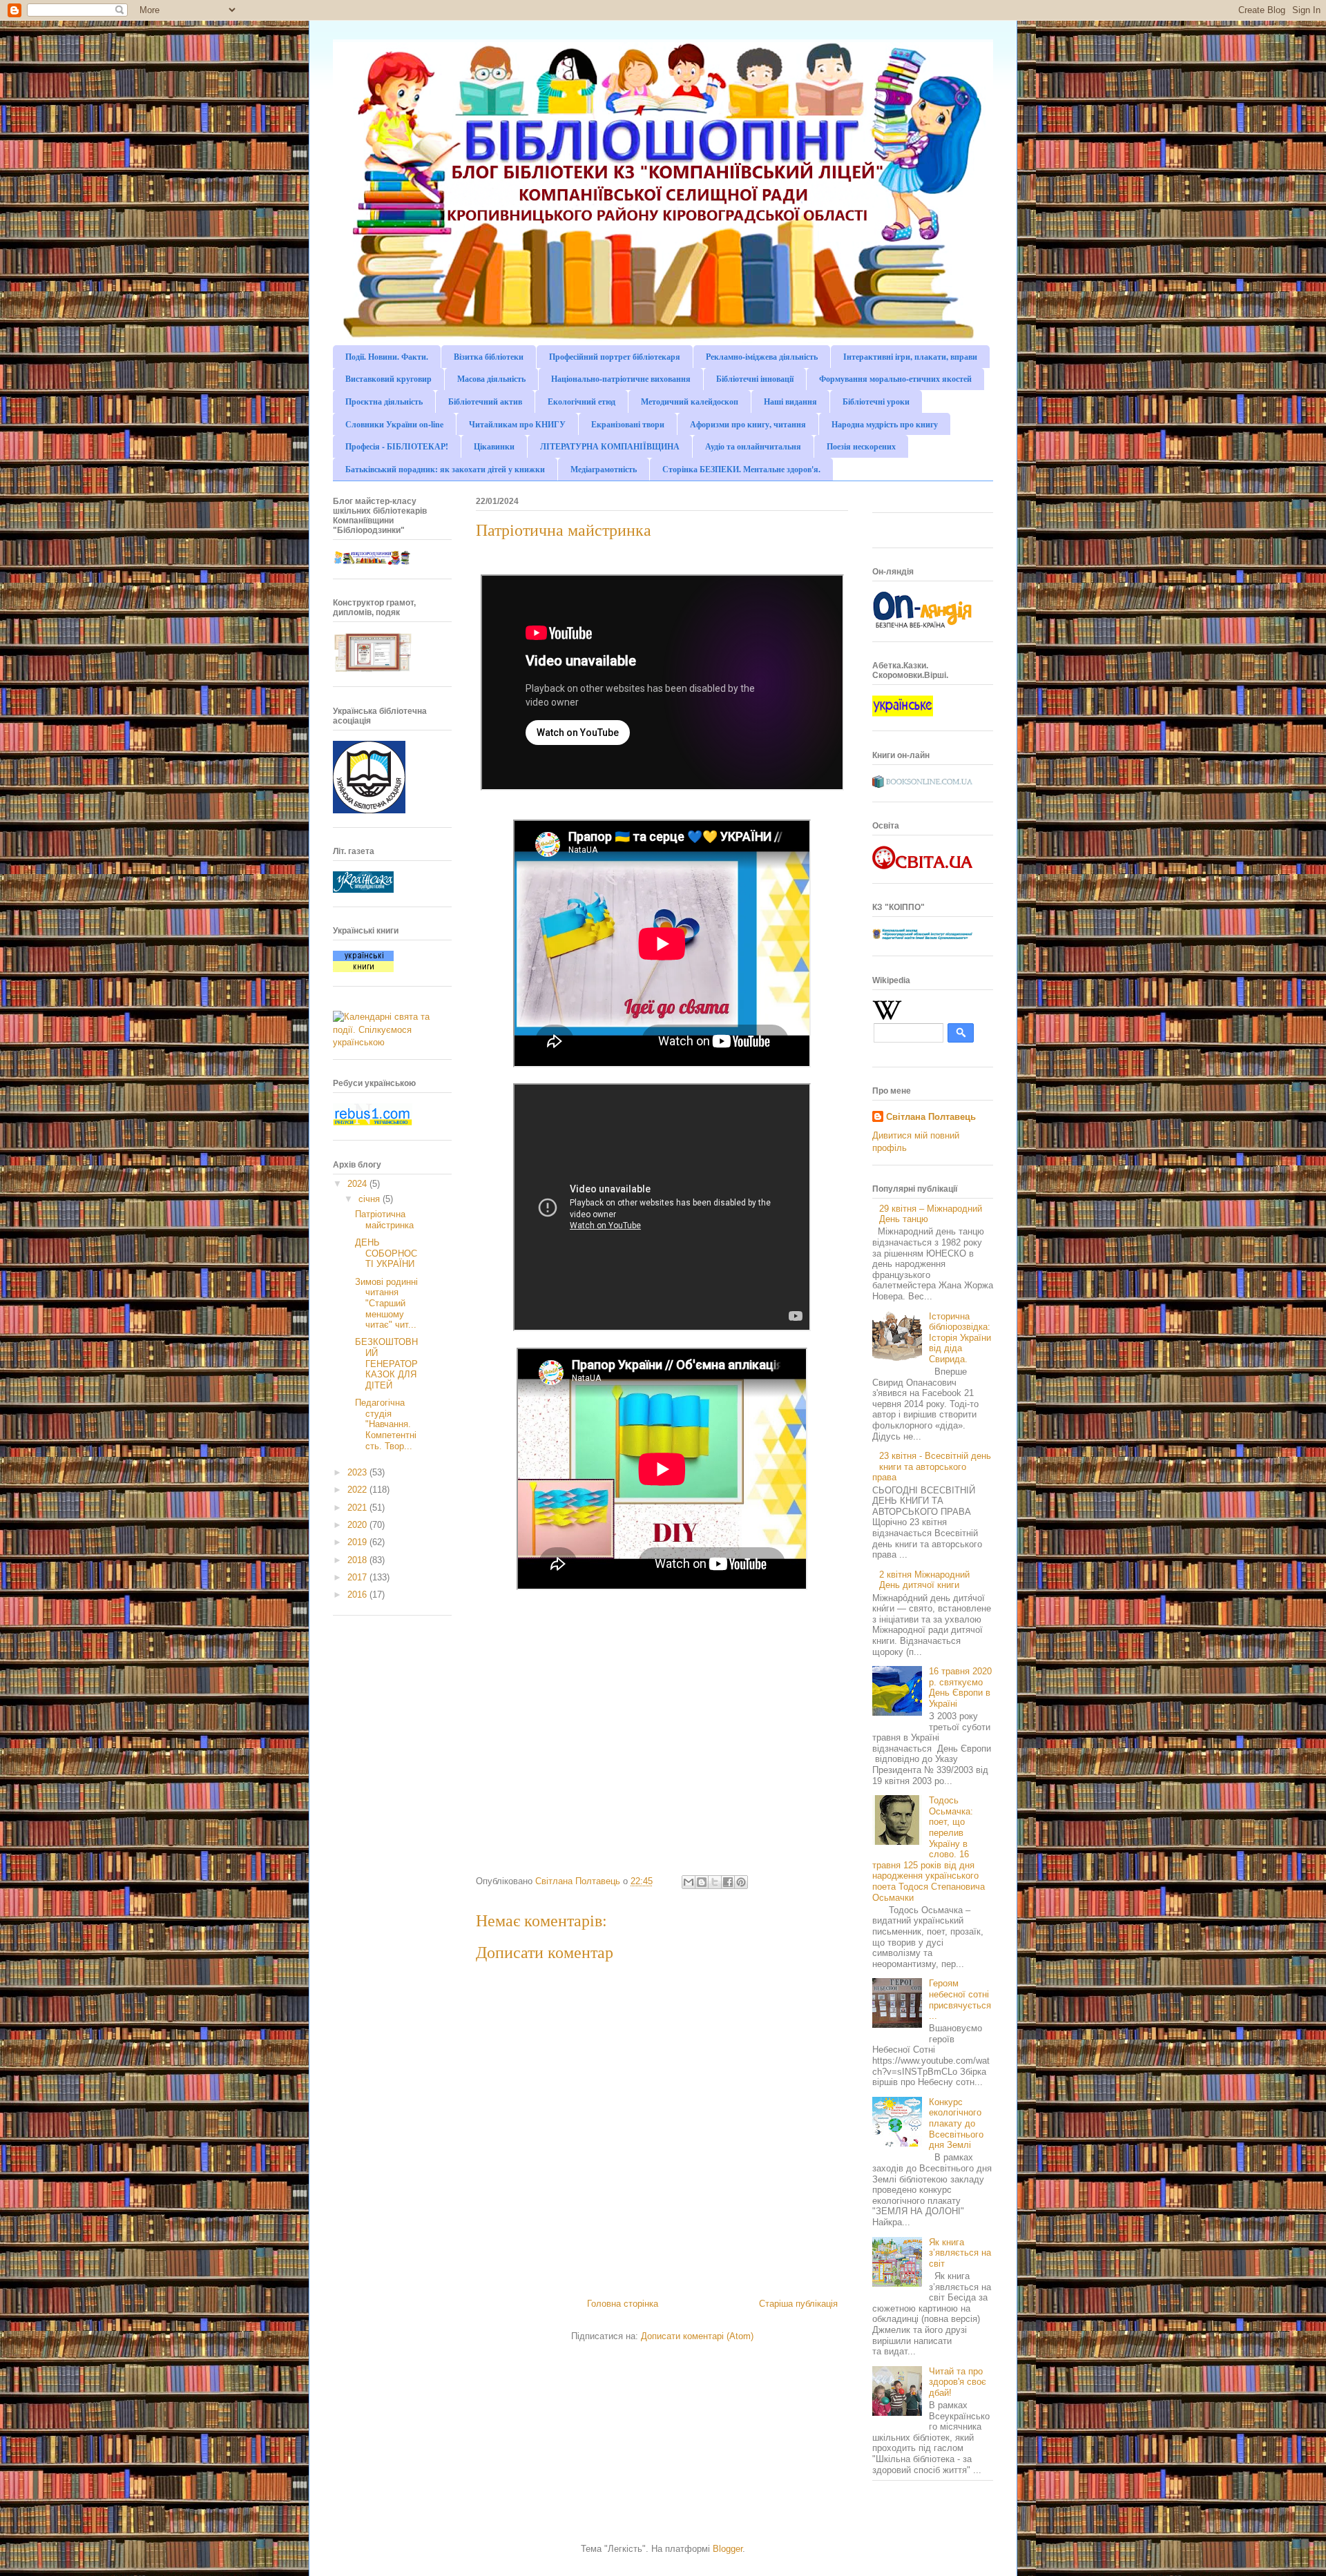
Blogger (728, 2549)
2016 (358, 1595)
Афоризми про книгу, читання (748, 424)
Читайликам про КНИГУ (517, 424)
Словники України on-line (394, 424)
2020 (358, 1525)
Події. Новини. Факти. (387, 357)
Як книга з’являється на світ (960, 2253)
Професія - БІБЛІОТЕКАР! (397, 446)
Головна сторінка (623, 2304)
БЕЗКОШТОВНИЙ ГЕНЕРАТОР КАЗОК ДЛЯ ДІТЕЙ (386, 1363)
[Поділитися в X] (715, 1882)
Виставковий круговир (388, 379)
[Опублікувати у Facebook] (728, 1882)
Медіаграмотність (604, 469)
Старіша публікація (798, 2304)
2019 (358, 1542)
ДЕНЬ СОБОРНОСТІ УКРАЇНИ (386, 1253)
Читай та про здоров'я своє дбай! (958, 2382)
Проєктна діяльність (384, 401)
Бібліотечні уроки (876, 401)
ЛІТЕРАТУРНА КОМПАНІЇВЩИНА (610, 446)
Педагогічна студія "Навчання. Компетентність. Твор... (386, 1424)
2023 (358, 1472)
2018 (358, 1560)
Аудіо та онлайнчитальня (753, 446)
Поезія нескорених (861, 446)
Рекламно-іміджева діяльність (762, 357)
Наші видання (790, 401)
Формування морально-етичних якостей (895, 379)
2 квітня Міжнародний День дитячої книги (924, 1580)
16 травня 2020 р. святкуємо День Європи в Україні (960, 1687)
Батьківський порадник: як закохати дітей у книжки (445, 469)
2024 (358, 1184)
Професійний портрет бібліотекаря (615, 357)
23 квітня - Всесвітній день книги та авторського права (932, 1466)
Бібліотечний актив (485, 401)
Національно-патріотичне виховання (621, 379)
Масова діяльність (491, 379)
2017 (358, 1577)
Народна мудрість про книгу (885, 424)
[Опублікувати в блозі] (702, 1882)
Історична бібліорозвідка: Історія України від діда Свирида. (960, 1338)
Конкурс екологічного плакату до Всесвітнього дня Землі (956, 2123)
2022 (358, 1490)
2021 (358, 1508)
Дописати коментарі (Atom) (697, 2336)
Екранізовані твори (628, 424)
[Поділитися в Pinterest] (741, 1882)
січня (371, 1199)
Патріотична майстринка (384, 1220)
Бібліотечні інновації (755, 379)
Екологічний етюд (582, 401)
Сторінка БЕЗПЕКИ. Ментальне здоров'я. (741, 469)
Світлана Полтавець (931, 1117)
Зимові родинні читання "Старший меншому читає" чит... (386, 1303)
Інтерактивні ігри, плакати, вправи (910, 357)
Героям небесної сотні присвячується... (960, 1999)
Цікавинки (494, 446)
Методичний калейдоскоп (690, 401)
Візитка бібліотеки (489, 357)
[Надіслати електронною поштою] (689, 1882)
